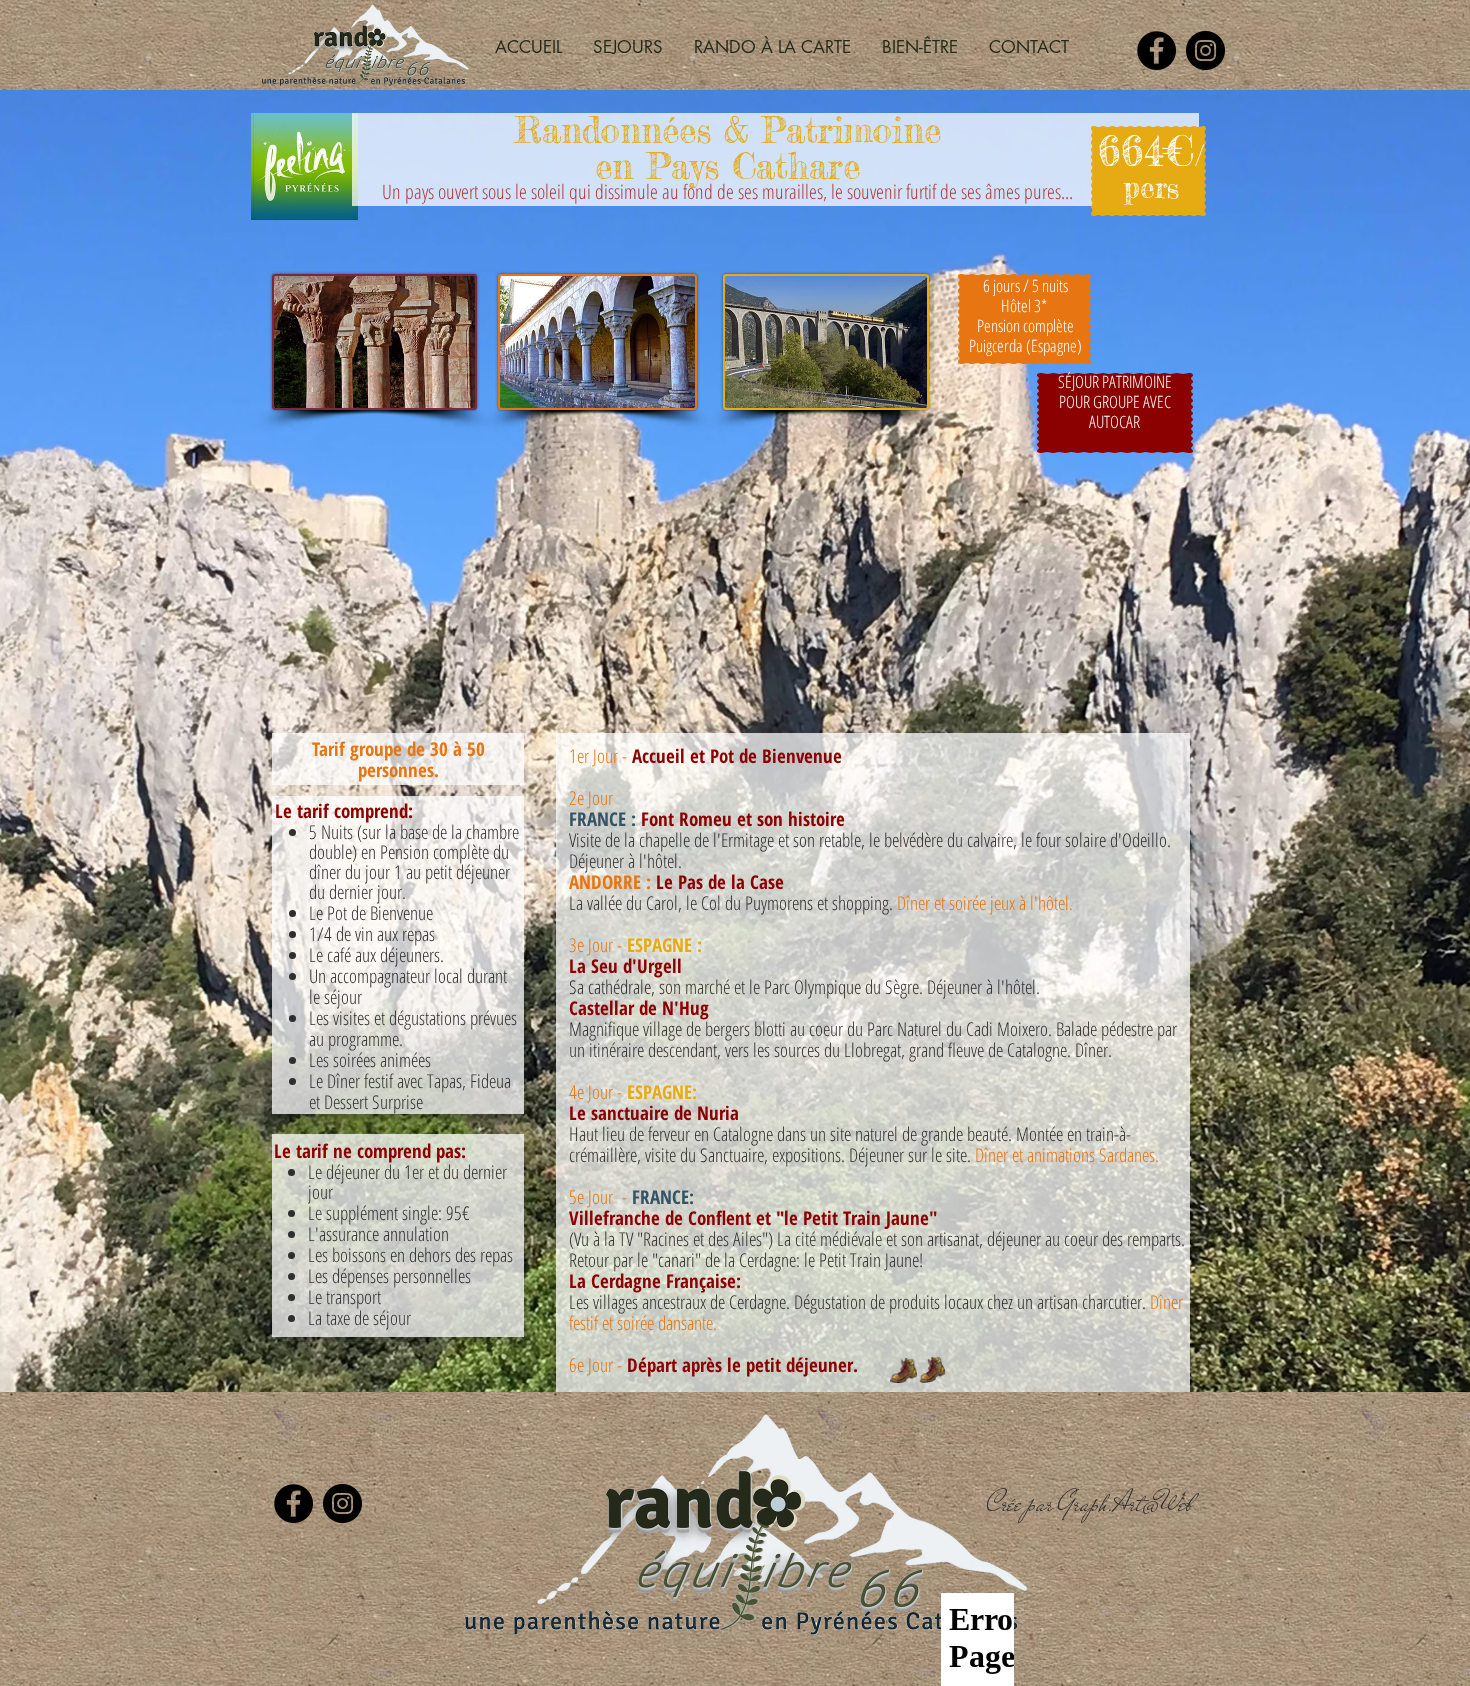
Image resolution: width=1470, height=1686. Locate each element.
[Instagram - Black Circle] (1205, 50)
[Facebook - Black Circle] (1156, 50)
